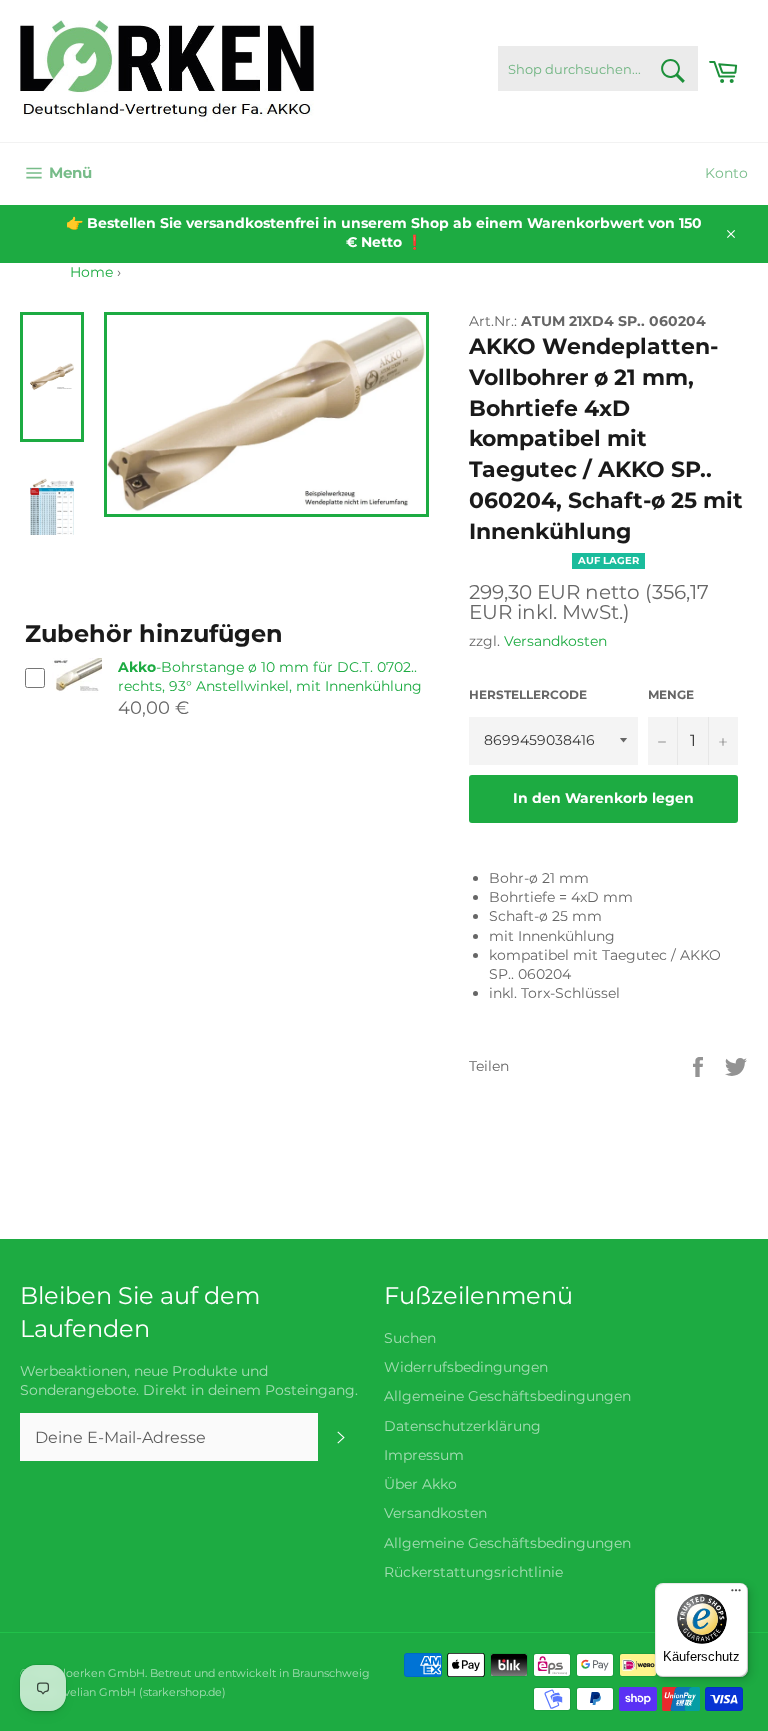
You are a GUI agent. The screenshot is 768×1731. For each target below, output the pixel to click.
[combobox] (598, 68)
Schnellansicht (77, 701)
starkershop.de (182, 1692)
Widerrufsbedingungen (466, 1367)
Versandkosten (555, 641)
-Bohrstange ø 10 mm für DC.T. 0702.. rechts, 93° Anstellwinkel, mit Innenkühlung (270, 676)
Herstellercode (528, 694)
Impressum (424, 1455)
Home (91, 272)
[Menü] (736, 1595)
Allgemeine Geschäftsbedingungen (507, 1396)
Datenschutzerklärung (462, 1426)
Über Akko (420, 1484)
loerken (84, 1673)
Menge (671, 694)
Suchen (410, 1338)
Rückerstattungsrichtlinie (473, 1572)
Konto (726, 173)
